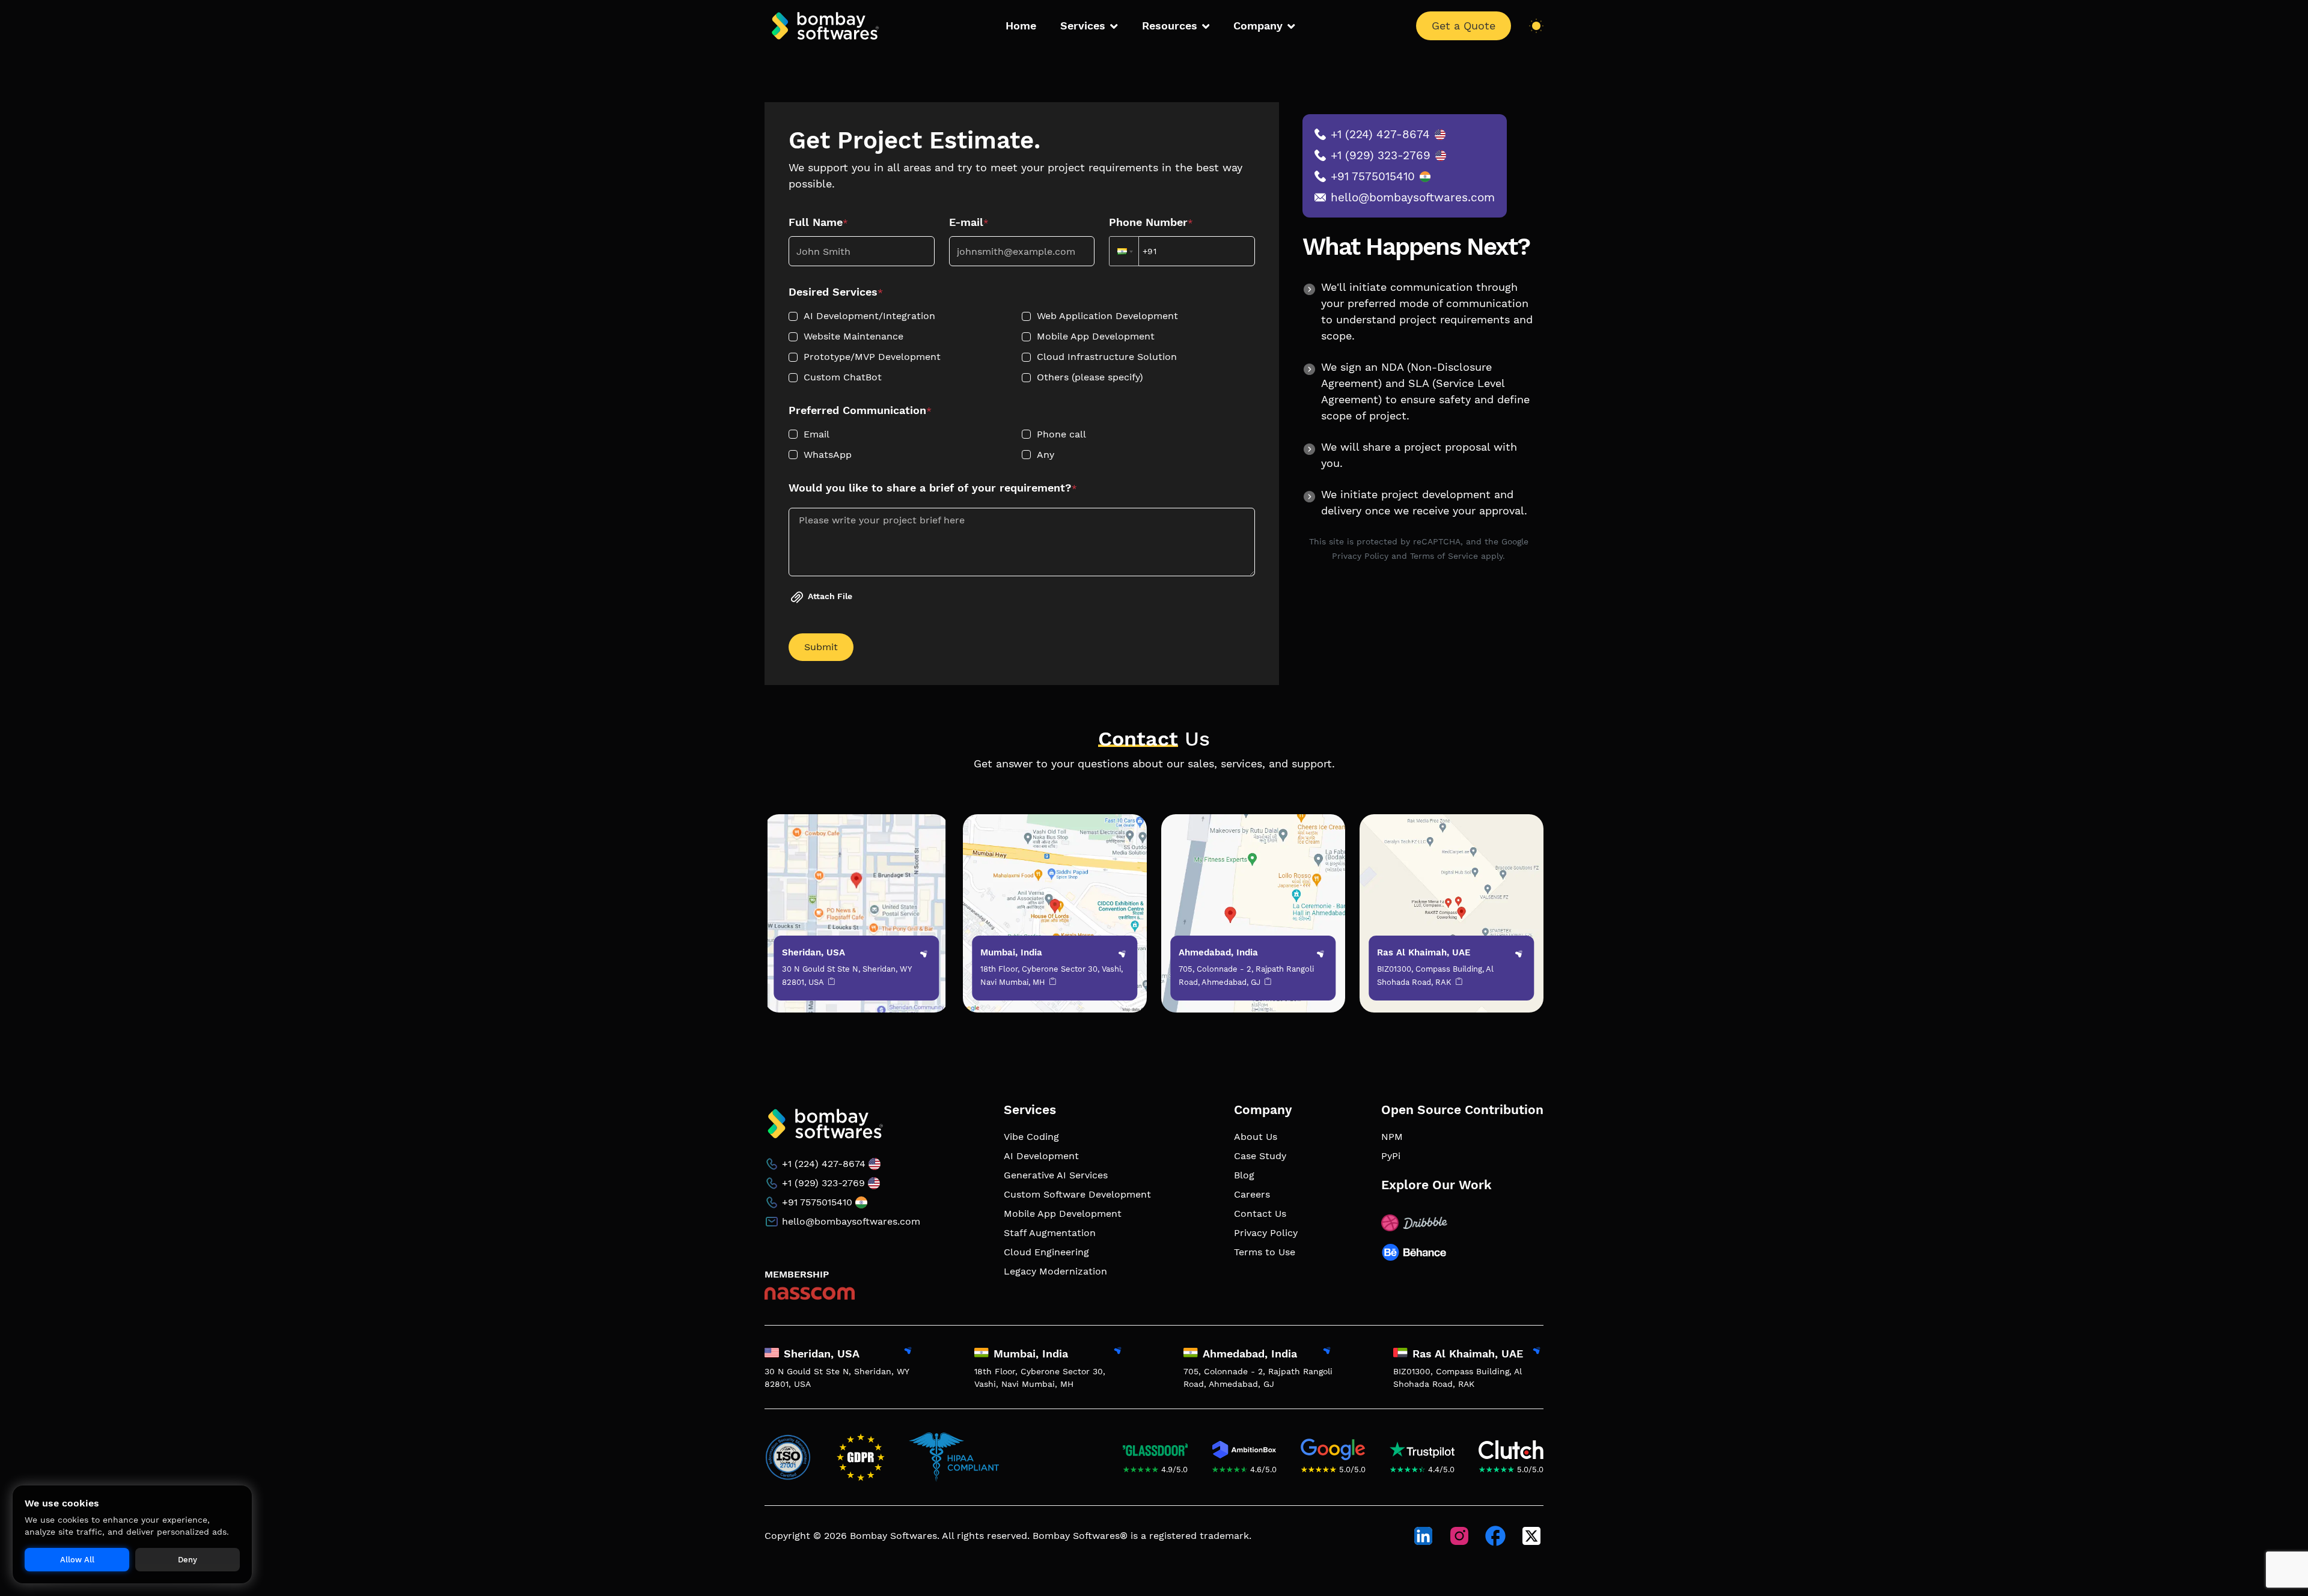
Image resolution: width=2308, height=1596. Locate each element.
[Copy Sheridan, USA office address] (830, 983)
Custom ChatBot (843, 377)
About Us (1256, 1137)
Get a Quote (1464, 26)
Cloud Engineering (1046, 1252)
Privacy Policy (1266, 1233)
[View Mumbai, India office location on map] (1117, 1353)
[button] (1124, 251)
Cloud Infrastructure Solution (1107, 357)
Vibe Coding (1031, 1137)
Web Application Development (1107, 316)
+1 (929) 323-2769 (1381, 155)
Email (817, 434)
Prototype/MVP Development (872, 357)
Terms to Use (1265, 1252)
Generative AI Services (1056, 1175)
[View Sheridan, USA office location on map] (907, 1353)
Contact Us (1260, 1214)
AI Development (1041, 1156)
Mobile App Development (1096, 336)
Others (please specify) (1090, 377)
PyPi (1391, 1156)
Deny (188, 1560)
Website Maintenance (853, 336)
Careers (1252, 1194)
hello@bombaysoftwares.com (1413, 197)
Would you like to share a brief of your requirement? (933, 488)
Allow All (77, 1560)
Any (1046, 455)
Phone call (1061, 434)
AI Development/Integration (869, 316)
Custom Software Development (1077, 1194)
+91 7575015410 (1373, 176)
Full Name (818, 222)
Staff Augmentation (1050, 1233)
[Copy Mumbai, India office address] (1051, 983)
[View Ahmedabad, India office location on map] (1326, 1353)
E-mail (969, 222)
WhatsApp (828, 455)
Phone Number (1151, 222)
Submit (821, 647)
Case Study (1260, 1156)
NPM (1392, 1137)
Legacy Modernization (1055, 1271)
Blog (1244, 1175)
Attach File (830, 596)
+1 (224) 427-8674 (1380, 134)
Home (1021, 26)
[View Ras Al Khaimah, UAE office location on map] (1536, 1353)
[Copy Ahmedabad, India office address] (1266, 983)
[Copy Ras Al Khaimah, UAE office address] (1457, 983)
